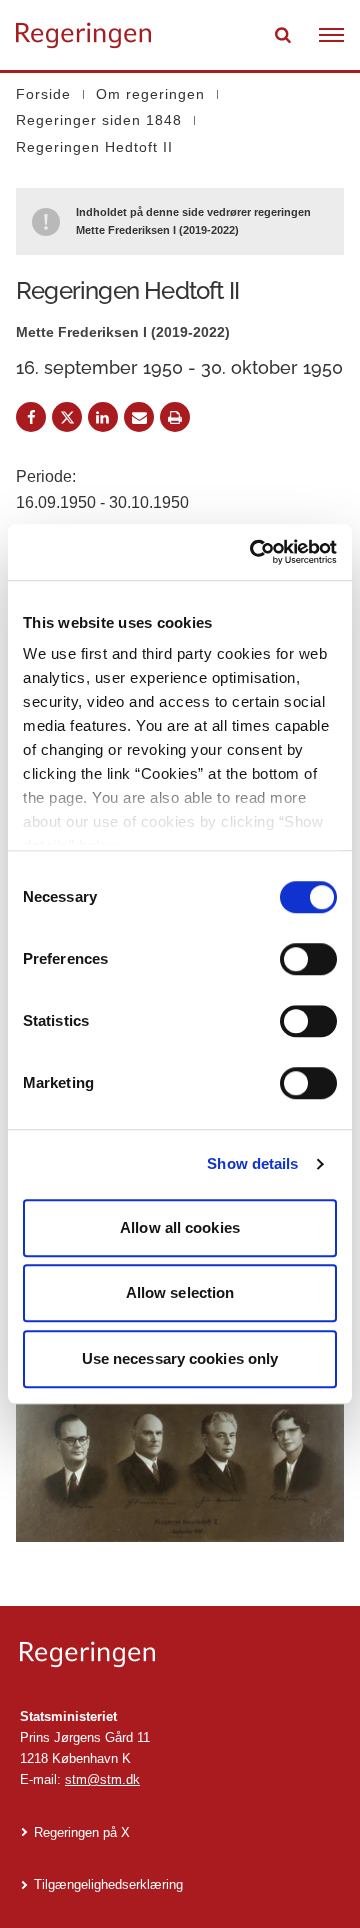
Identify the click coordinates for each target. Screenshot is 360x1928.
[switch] (308, 959)
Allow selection (180, 1292)
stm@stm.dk (102, 1779)
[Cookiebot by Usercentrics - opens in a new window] (254, 552)
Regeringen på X (82, 1832)
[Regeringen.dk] (180, 1654)
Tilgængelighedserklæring (108, 1884)
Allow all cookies (180, 1227)
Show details (252, 1163)
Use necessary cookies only (180, 1358)
